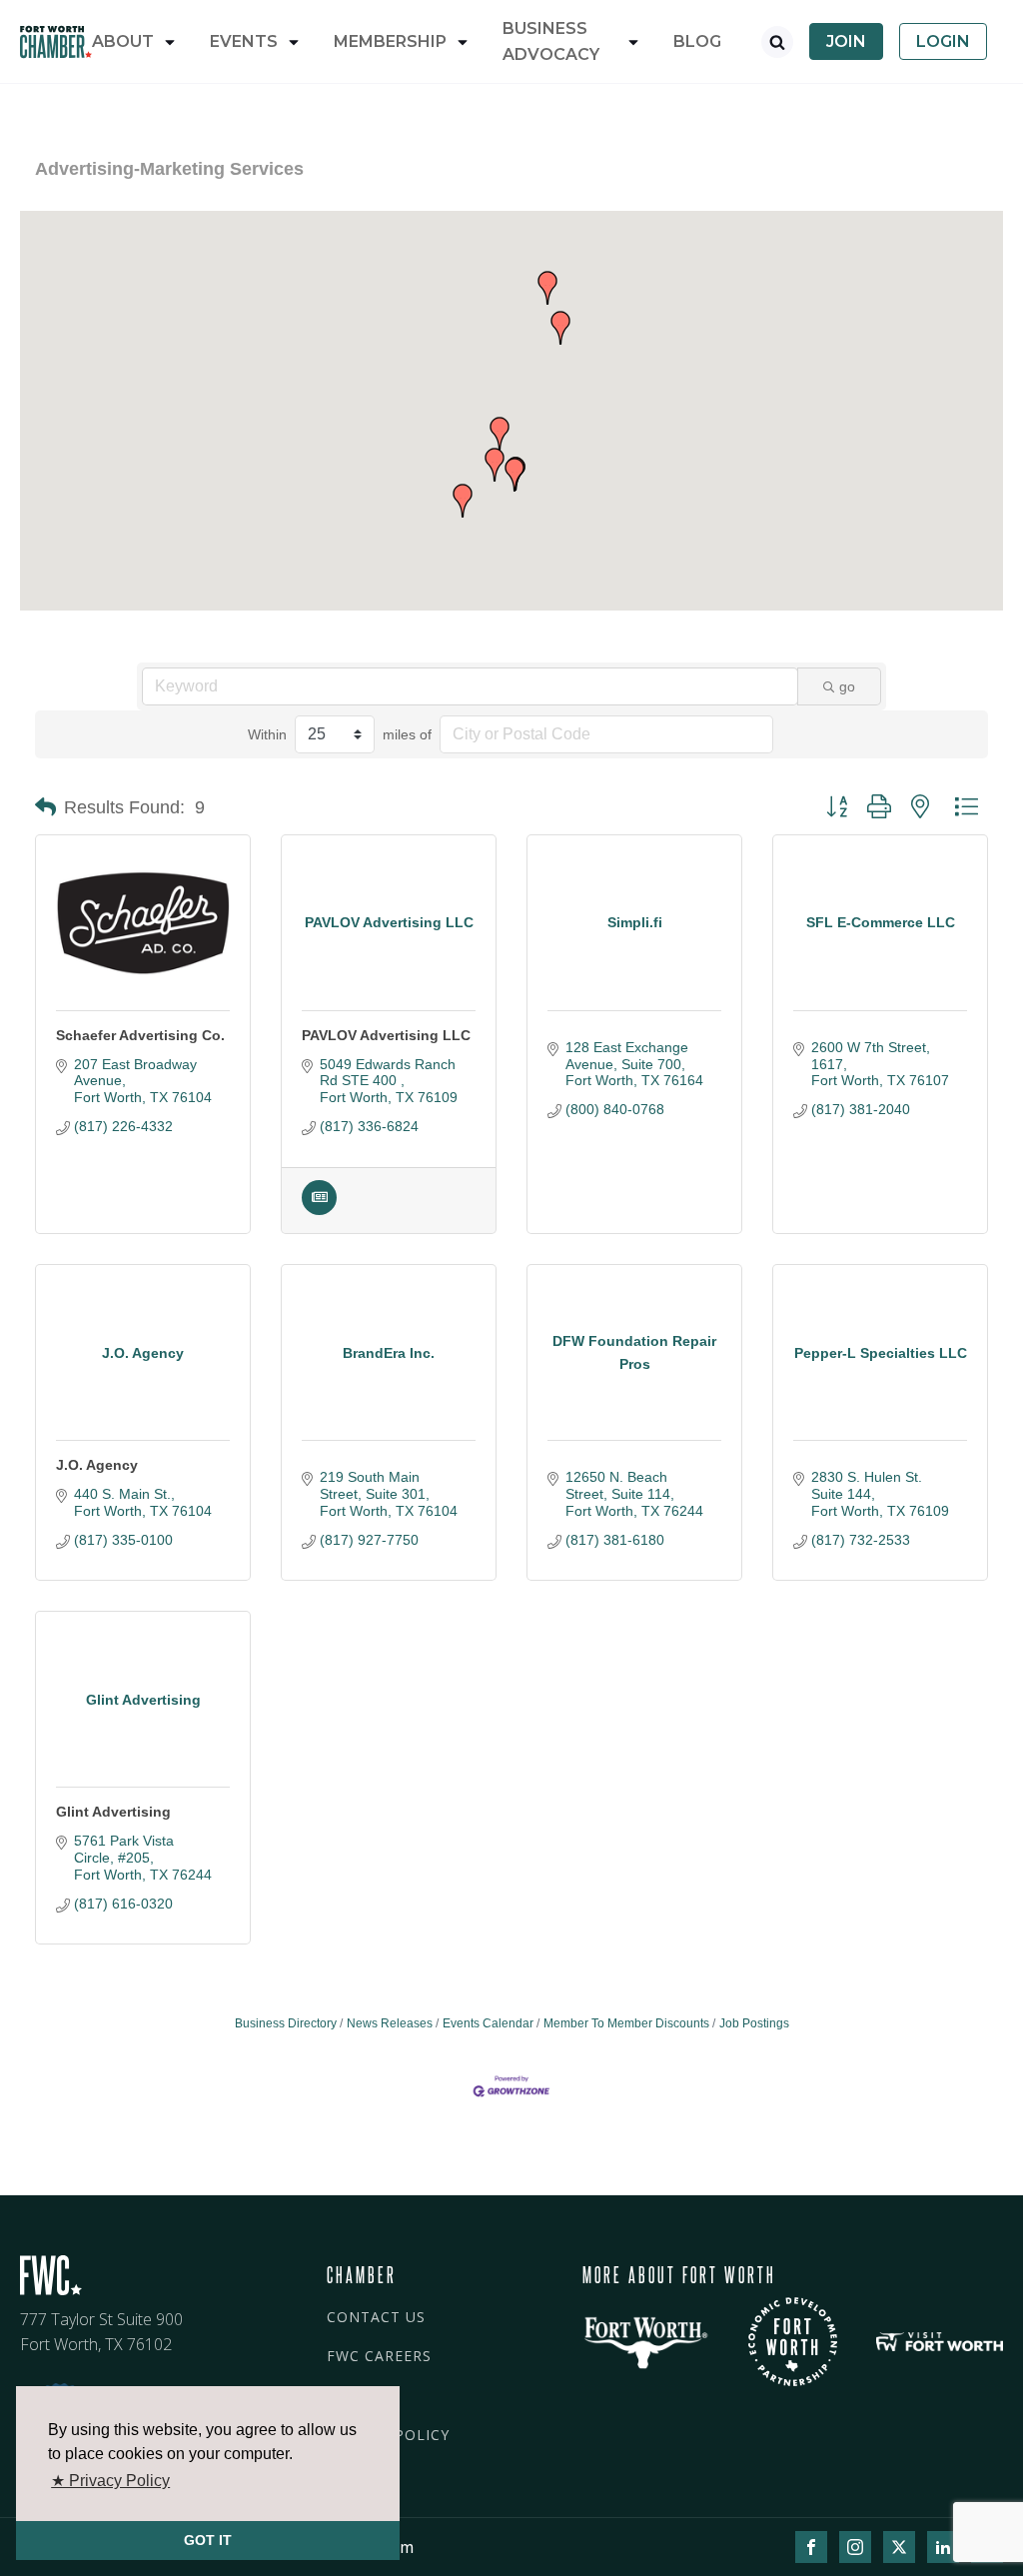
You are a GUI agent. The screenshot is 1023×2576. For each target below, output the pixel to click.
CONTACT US (376, 2317)
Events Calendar (488, 2023)
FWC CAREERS (379, 2356)
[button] (514, 475)
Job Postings (754, 2023)
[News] (319, 1210)
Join (846, 41)
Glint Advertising (113, 1812)
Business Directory (286, 2023)
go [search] (847, 686)
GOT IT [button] (208, 2540)
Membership (390, 41)
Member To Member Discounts (626, 2023)
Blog (697, 41)
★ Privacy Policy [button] (110, 2481)
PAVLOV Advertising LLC (386, 1035)
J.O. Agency (97, 1465)
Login (943, 41)
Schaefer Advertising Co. (140, 1035)
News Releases (390, 2023)
